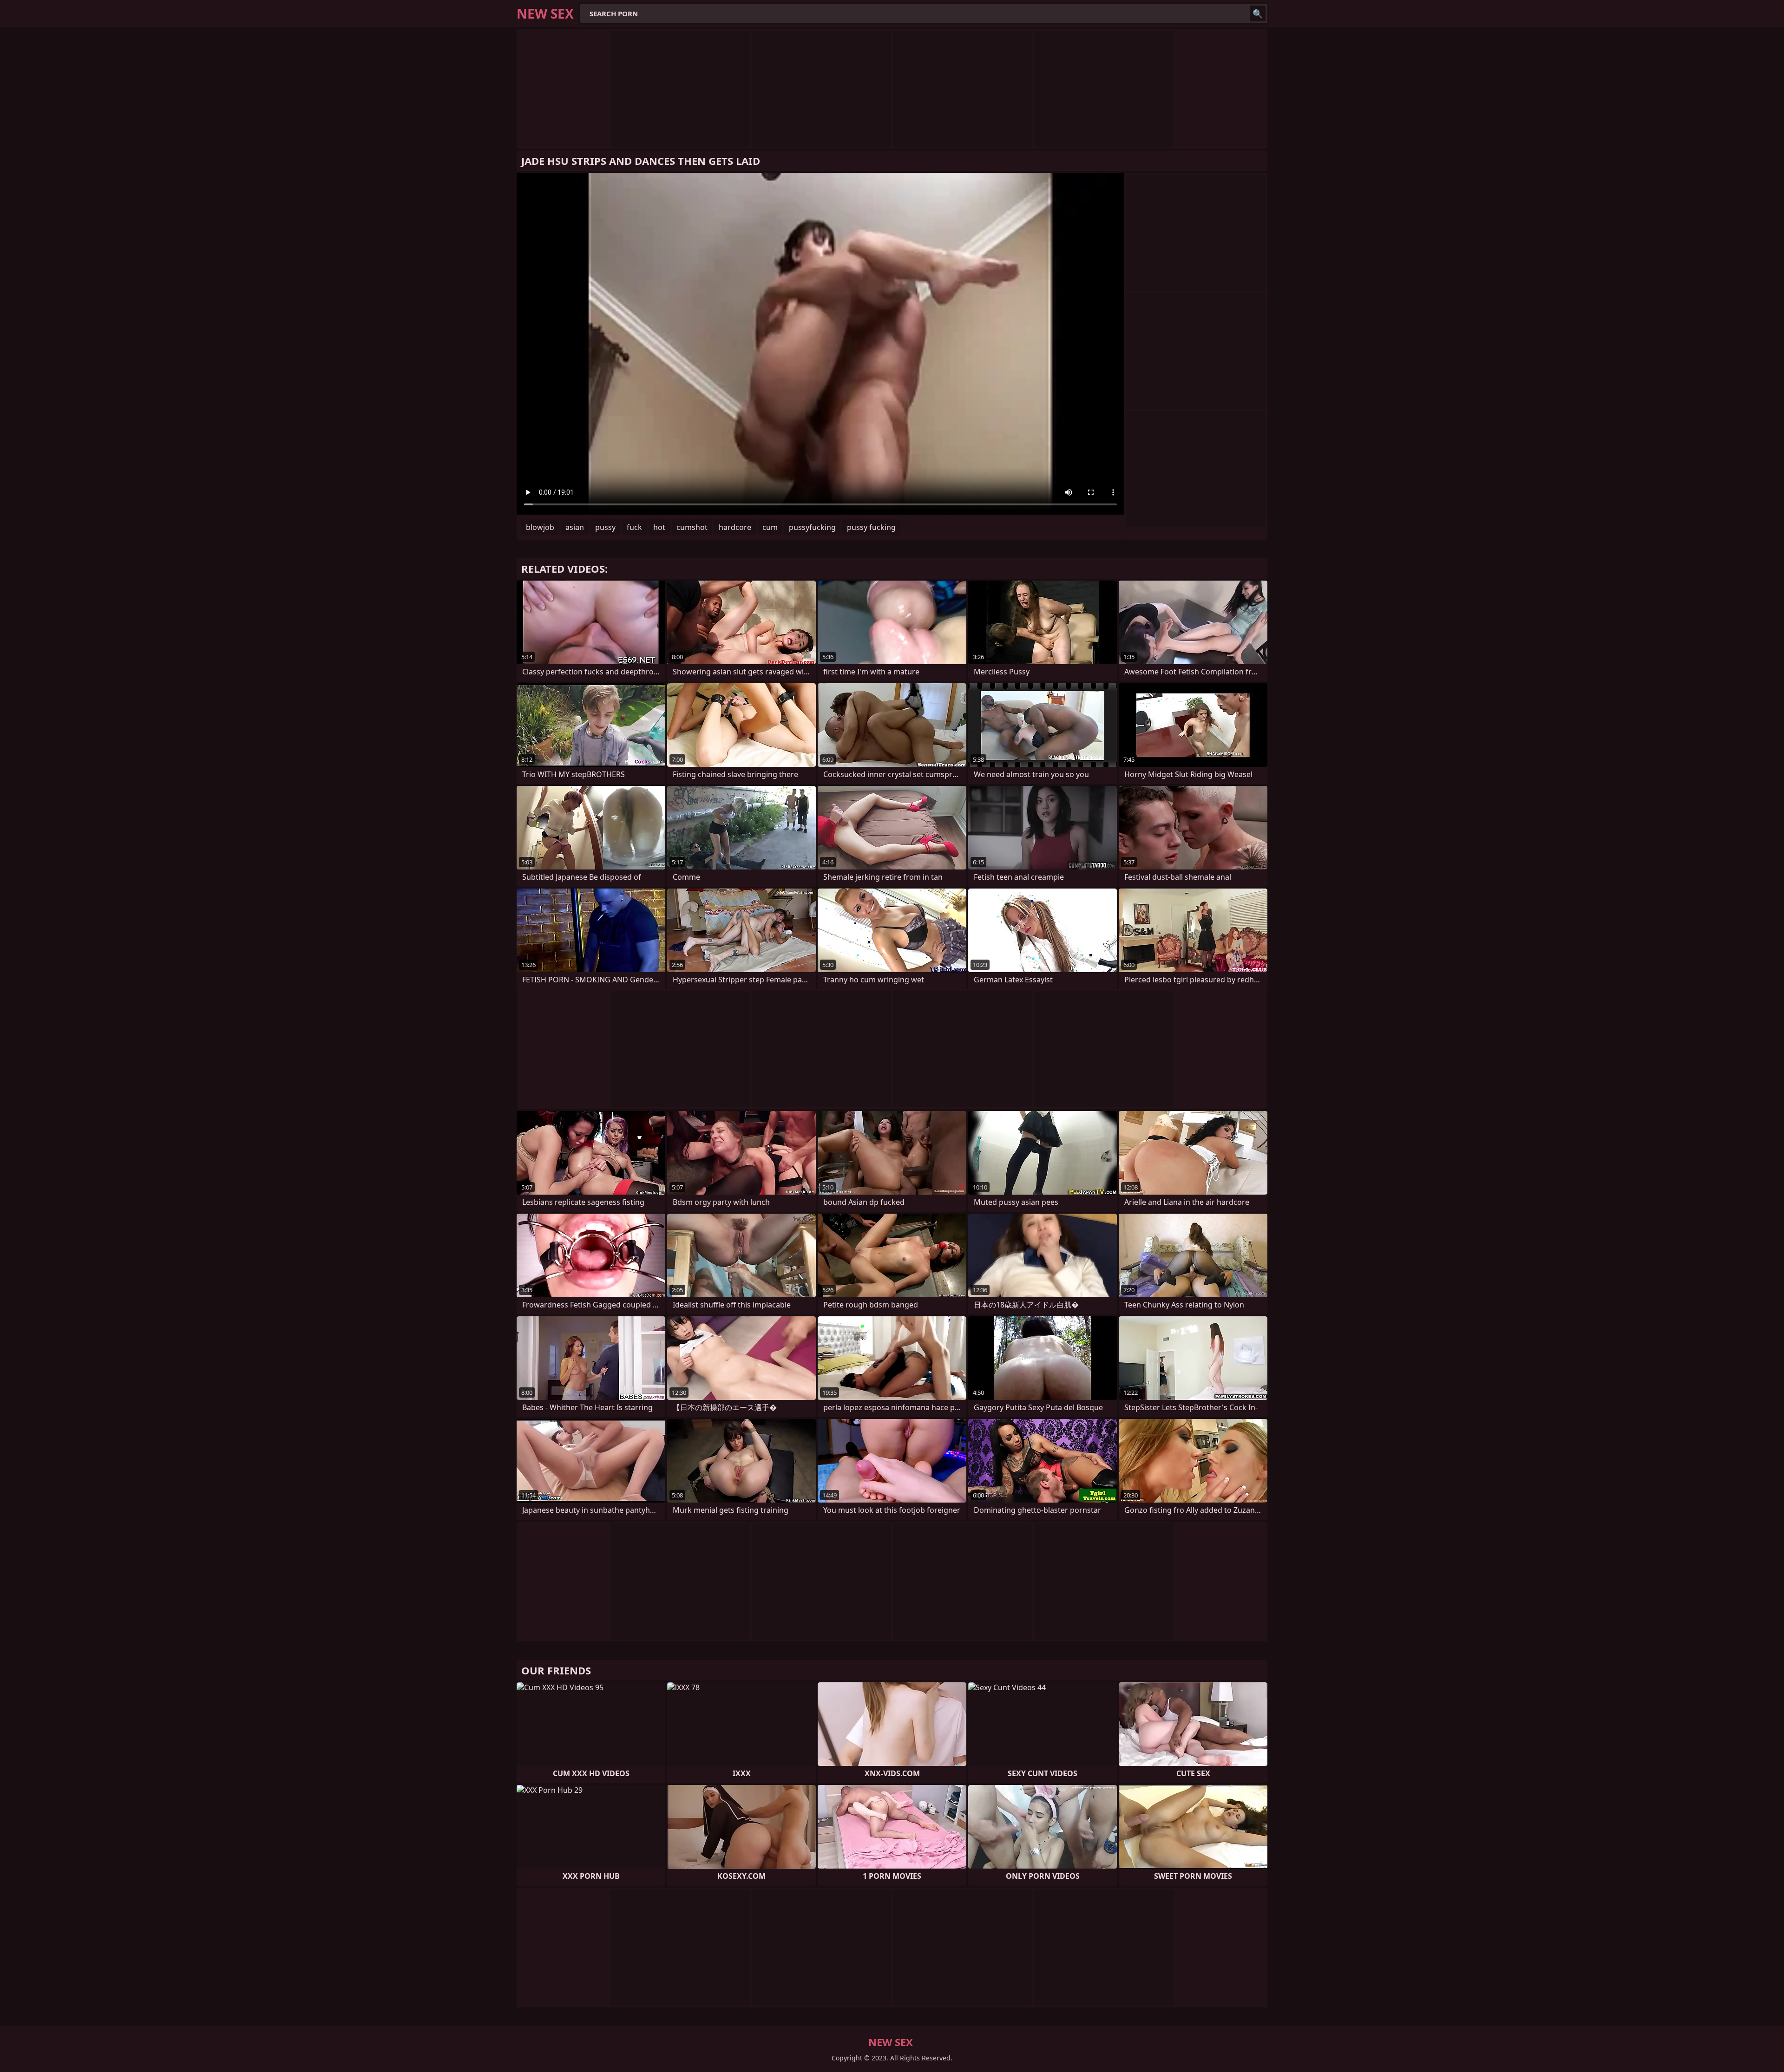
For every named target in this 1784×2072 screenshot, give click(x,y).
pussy (605, 527)
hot (659, 527)
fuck (634, 527)
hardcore (735, 527)
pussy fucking (871, 527)
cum (770, 527)
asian (575, 527)
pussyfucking (812, 527)
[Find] (1258, 13)
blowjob (540, 527)
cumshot (692, 527)
